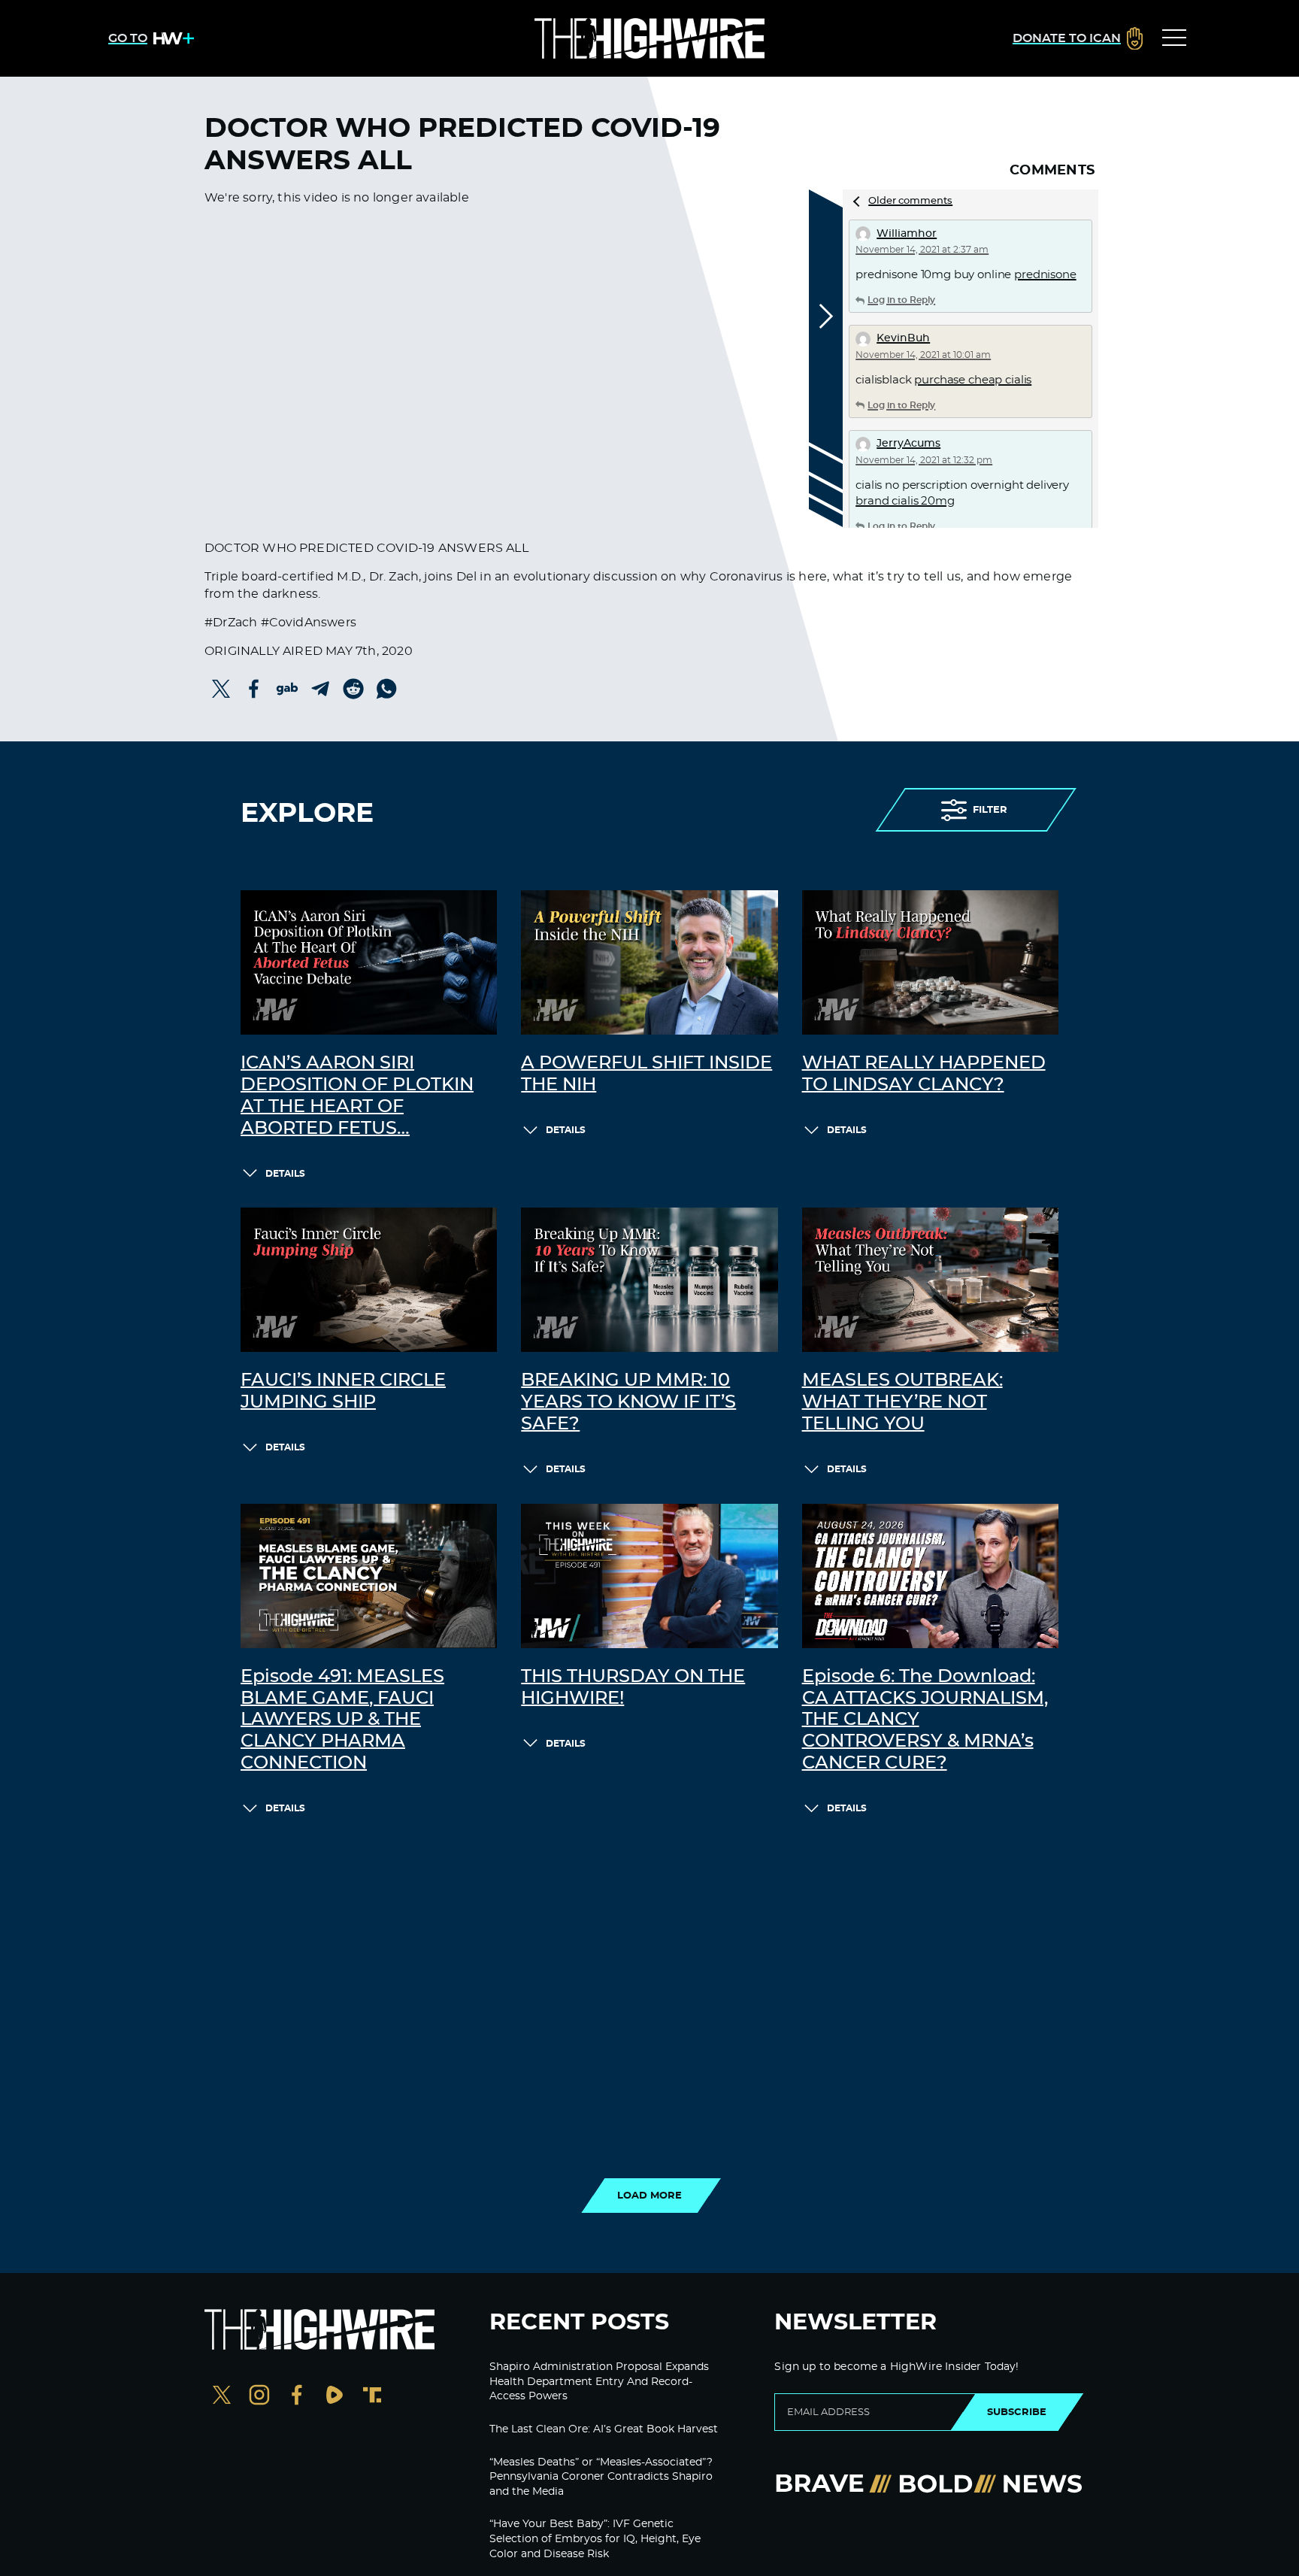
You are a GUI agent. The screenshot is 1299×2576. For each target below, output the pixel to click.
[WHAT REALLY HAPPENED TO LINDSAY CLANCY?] (930, 962)
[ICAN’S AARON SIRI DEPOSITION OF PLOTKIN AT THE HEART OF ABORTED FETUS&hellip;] (369, 962)
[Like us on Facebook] (297, 2397)
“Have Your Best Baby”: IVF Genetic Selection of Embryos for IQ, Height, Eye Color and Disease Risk (595, 2539)
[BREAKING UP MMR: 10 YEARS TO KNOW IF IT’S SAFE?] (649, 1280)
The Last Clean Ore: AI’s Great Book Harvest (604, 2429)
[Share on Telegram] (320, 689)
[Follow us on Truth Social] (372, 2397)
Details (285, 1174)
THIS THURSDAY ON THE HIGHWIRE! (633, 1688)
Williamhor (907, 234)
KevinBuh (903, 338)
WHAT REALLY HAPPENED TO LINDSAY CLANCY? (924, 1074)
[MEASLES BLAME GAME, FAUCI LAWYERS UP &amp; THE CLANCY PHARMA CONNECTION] (369, 1576)
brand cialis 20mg (905, 501)
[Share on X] (221, 689)
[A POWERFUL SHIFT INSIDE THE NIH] (649, 962)
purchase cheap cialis (973, 380)
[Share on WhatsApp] (386, 689)
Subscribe (1017, 2412)
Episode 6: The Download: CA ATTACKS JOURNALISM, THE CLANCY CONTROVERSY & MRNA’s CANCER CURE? (925, 1720)
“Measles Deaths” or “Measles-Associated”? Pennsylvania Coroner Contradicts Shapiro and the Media (601, 2477)
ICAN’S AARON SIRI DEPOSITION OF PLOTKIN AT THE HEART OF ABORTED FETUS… (357, 1096)
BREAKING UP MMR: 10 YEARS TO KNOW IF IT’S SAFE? (628, 1402)
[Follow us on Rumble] (335, 2397)
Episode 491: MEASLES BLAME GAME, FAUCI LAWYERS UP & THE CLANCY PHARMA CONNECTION (342, 1720)
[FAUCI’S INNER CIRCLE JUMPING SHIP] (369, 1280)
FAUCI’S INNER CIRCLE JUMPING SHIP (343, 1391)
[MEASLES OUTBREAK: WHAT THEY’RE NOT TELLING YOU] (930, 1280)
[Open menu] (1174, 38)
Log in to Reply (901, 300)
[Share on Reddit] (353, 689)
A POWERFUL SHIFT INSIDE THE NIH (646, 1074)
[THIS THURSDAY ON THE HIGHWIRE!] (649, 1576)
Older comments (910, 201)
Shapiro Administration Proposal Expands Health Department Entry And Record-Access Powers (599, 2382)
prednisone (1045, 275)
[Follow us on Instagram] (259, 2397)
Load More (649, 2196)
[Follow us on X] (222, 2397)
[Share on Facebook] (254, 689)
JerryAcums (908, 444)
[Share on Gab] (287, 689)
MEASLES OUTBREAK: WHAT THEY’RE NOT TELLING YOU (902, 1402)
